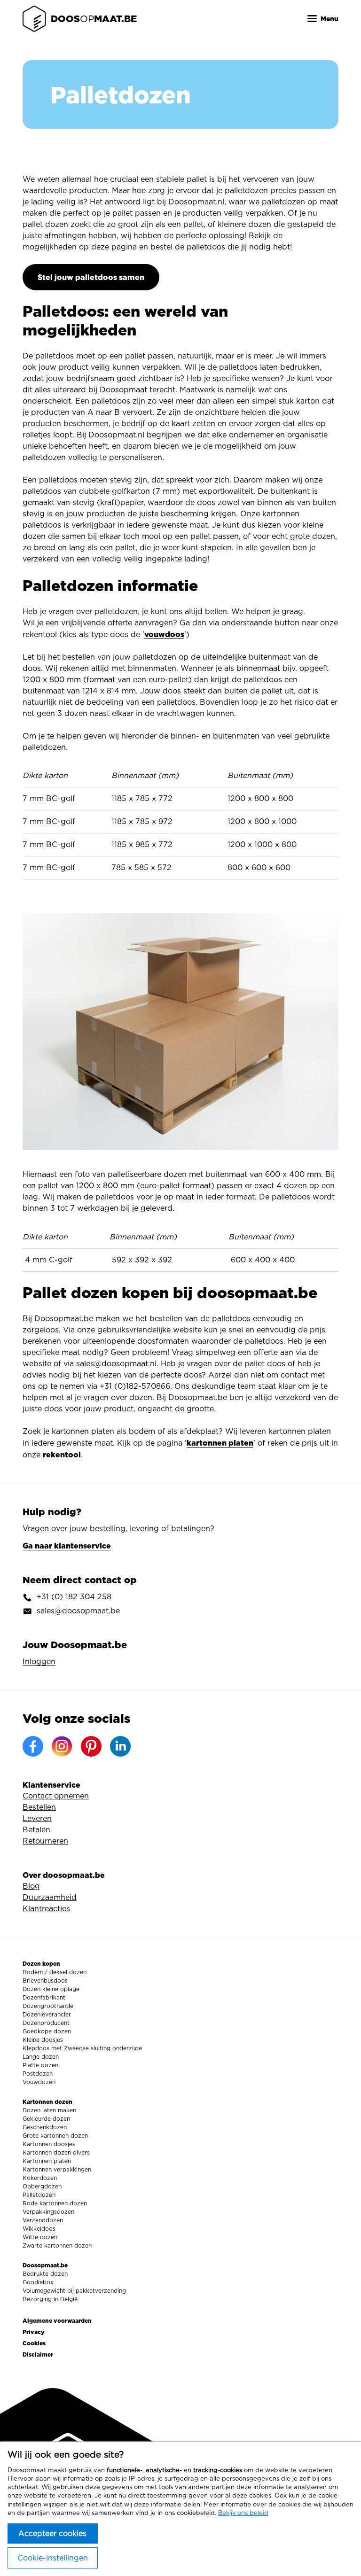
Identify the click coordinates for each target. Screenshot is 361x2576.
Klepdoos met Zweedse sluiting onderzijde (82, 2048)
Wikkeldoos (39, 2229)
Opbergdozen (42, 2187)
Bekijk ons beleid (243, 2513)
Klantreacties (46, 1909)
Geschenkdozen (45, 2127)
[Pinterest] (91, 1746)
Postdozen (38, 2074)
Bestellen (39, 1807)
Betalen (36, 1830)
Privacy (34, 2332)
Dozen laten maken (49, 2110)
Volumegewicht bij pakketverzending (74, 2291)
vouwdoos (164, 634)
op (94, 19)
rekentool (62, 1455)
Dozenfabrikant (44, 1998)
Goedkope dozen (47, 2031)
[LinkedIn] (120, 1746)
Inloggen (39, 1662)
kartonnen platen (220, 1443)
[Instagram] (62, 1746)
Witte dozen (40, 2237)
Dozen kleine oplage (51, 1989)
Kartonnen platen (47, 2161)
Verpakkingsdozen (48, 2212)
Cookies (34, 2343)
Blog (31, 1886)
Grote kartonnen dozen (55, 2136)
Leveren (37, 1819)
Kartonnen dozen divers (56, 2153)
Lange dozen (41, 2057)
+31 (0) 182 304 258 (74, 1597)
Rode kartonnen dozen (55, 2203)
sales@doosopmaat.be (78, 1611)
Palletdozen (39, 2195)
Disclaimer (38, 2354)
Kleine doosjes (43, 2040)
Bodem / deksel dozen (55, 1972)
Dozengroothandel (49, 2006)
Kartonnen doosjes (49, 2144)
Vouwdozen (39, 2082)
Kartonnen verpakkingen (57, 2170)
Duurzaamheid (50, 1898)
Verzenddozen (43, 2220)
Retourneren (45, 1841)
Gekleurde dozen (46, 2119)
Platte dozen (40, 2065)
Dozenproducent (46, 2023)
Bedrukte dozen (45, 2274)
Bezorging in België (50, 2299)
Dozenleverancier (47, 2015)
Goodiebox (38, 2282)
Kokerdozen (40, 2178)
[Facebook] (33, 1746)
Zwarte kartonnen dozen (57, 2246)
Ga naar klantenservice (67, 1546)
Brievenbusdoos (45, 1981)
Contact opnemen (56, 1796)
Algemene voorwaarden (57, 2321)
